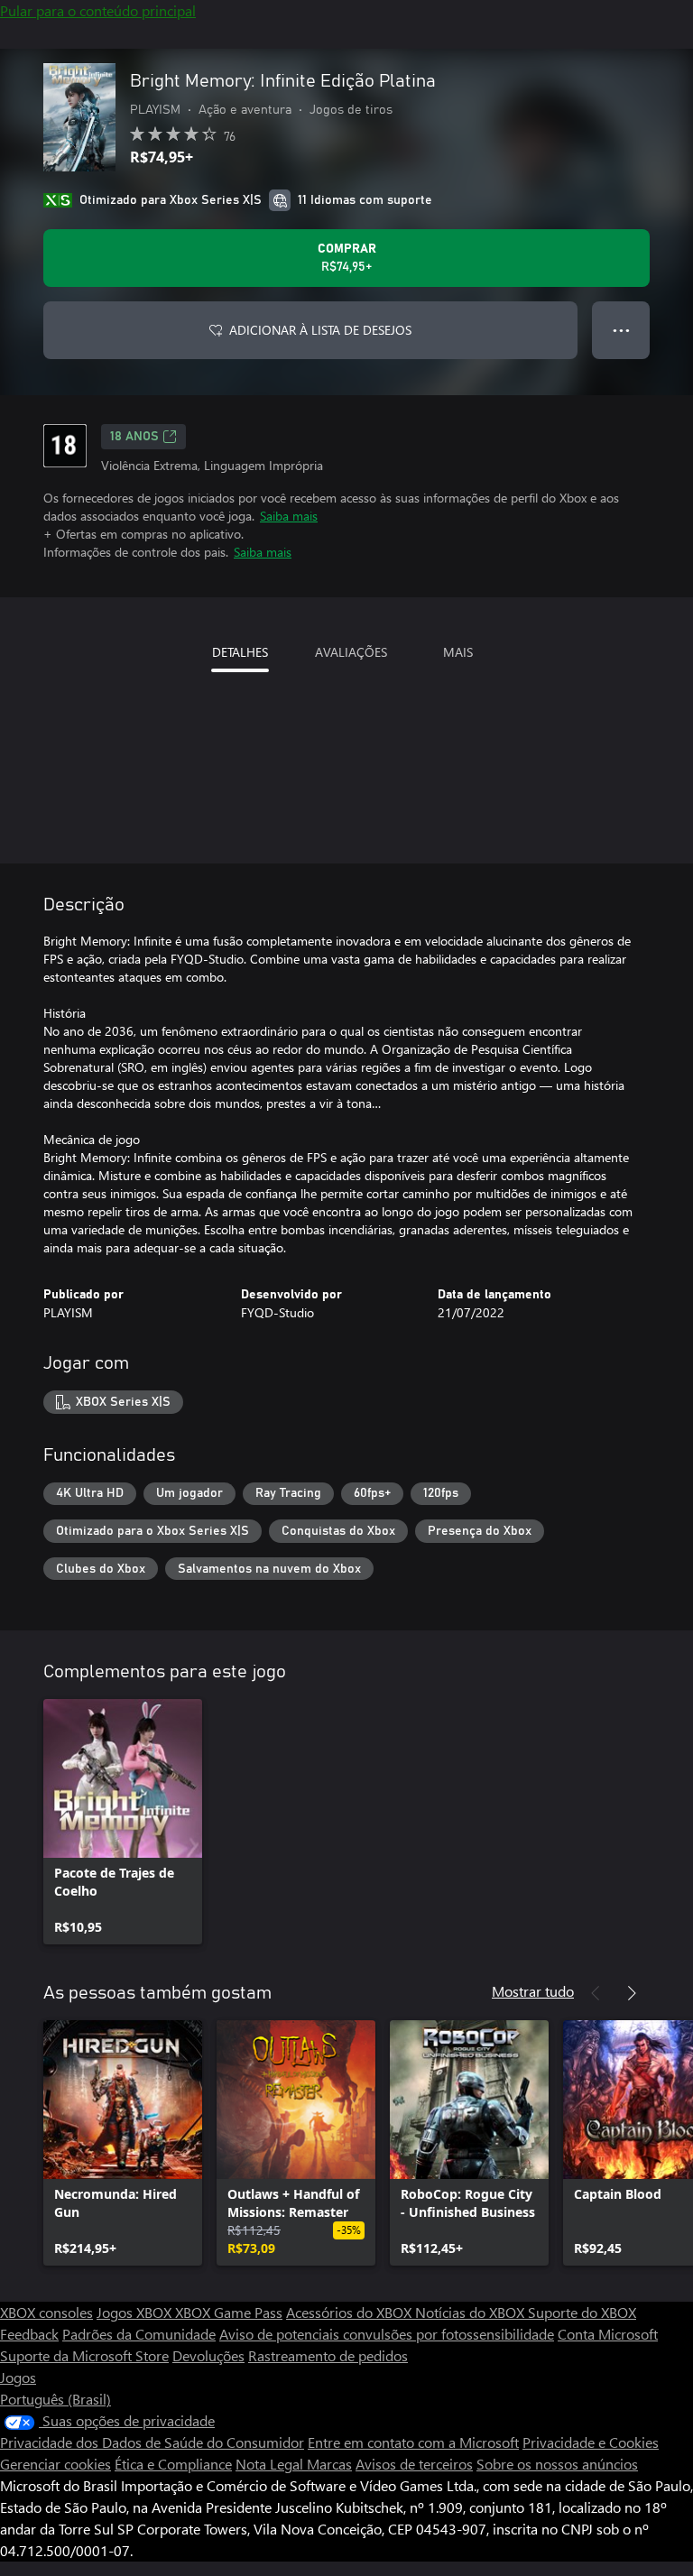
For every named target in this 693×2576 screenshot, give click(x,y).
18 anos (134, 437)
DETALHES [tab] (240, 652)
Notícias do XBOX (471, 2312)
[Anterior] (596, 1993)
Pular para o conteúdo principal (98, 10)
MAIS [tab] (458, 652)
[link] (123, 1822)
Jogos (18, 2377)
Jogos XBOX (136, 2312)
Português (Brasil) (55, 2399)
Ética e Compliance (173, 2464)
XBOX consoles (46, 2312)
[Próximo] (632, 1993)
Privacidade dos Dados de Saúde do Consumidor (152, 2442)
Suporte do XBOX (582, 2312)
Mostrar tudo (533, 1991)
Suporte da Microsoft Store (84, 2355)
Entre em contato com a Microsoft (413, 2442)
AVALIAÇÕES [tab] (351, 652)
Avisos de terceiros (414, 2464)
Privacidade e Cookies (591, 2442)
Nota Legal (271, 2464)
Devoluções (208, 2355)
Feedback (29, 2334)
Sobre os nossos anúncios (557, 2464)
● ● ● (621, 330)
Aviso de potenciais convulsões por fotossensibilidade (387, 2334)
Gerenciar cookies (55, 2464)
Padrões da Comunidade (139, 2334)
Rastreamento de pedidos (328, 2355)
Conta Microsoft (608, 2334)
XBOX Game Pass (229, 2312)
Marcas (329, 2464)
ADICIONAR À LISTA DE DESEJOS (320, 330)
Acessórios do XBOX (351, 2312)
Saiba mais (289, 516)
